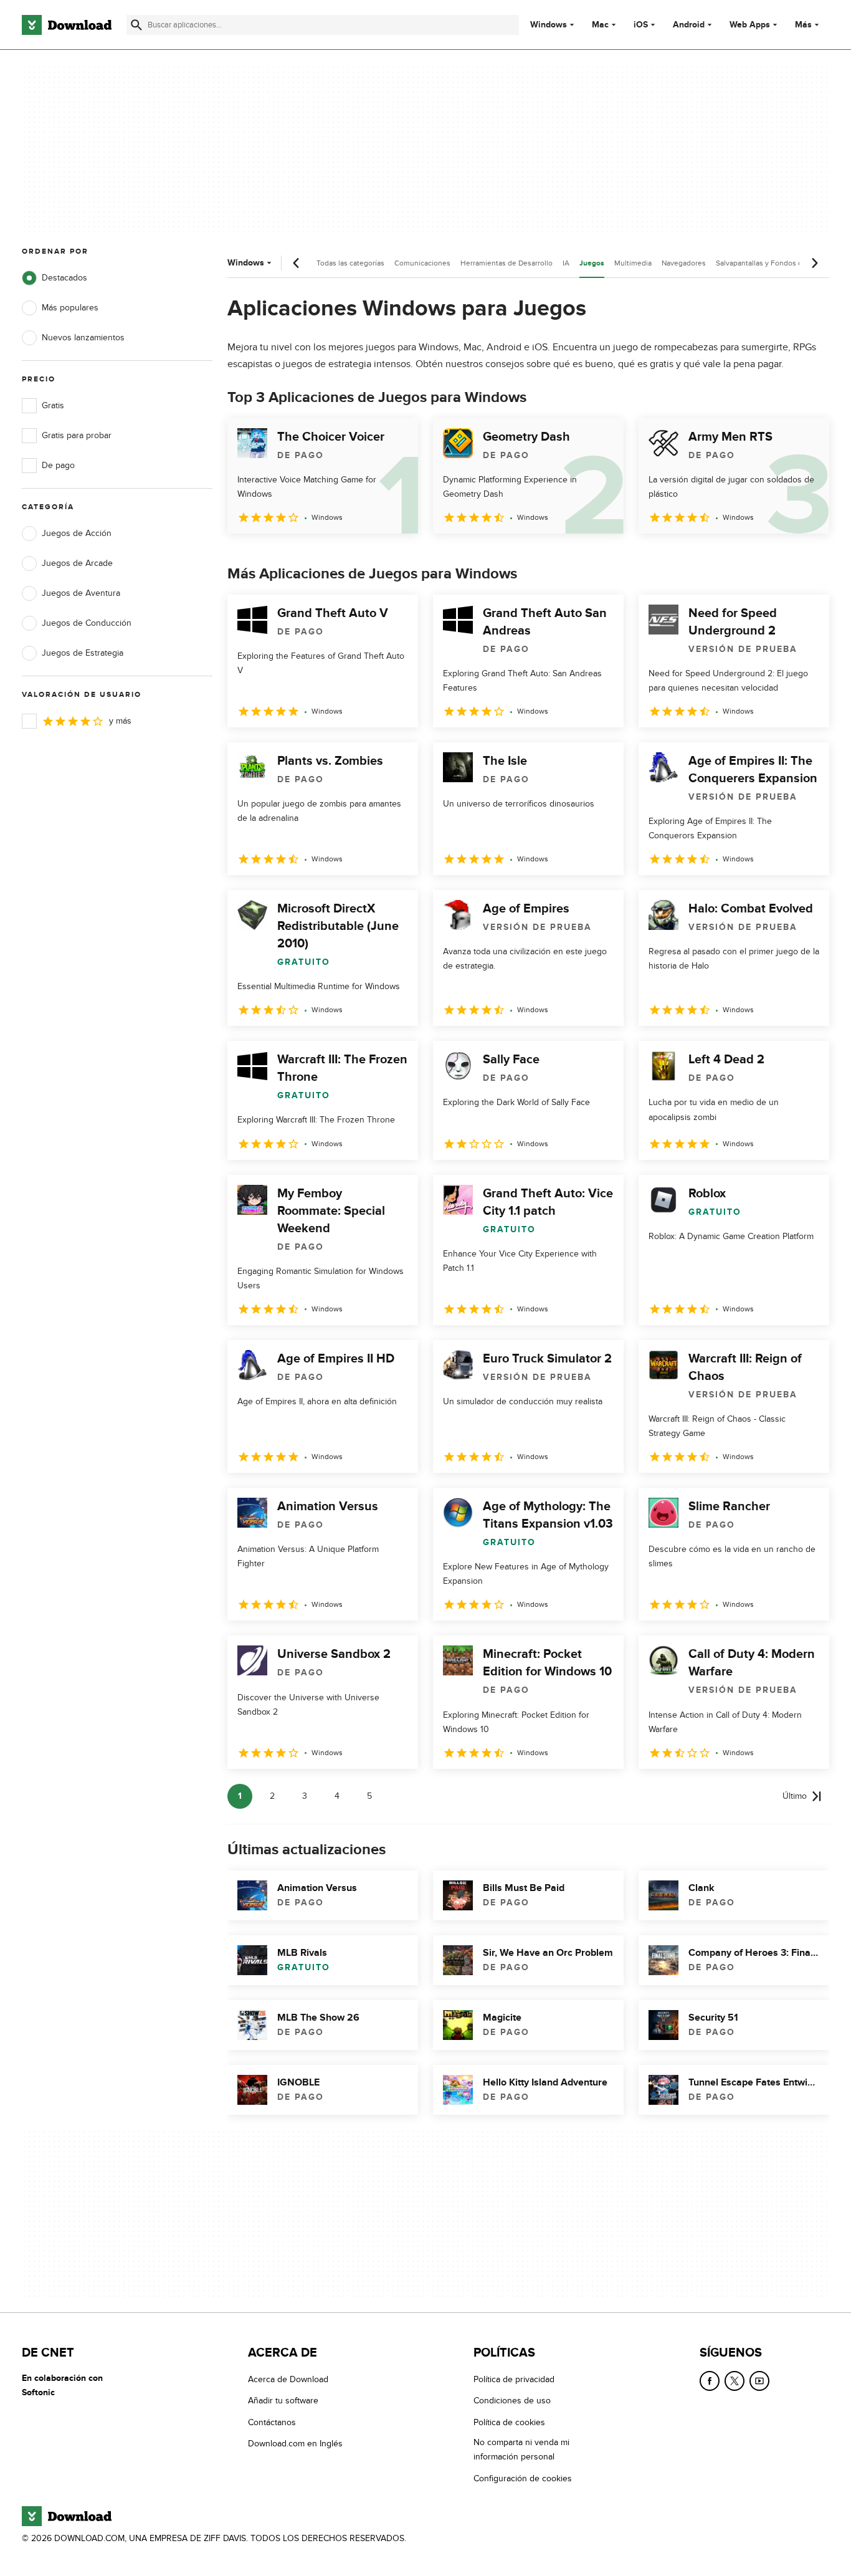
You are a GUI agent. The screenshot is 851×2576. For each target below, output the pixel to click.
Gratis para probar (77, 435)
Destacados (64, 278)
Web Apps (750, 25)
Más (803, 25)
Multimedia (633, 263)
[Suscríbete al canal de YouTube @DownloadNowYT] (759, 2381)
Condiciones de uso (512, 2401)
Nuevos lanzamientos (83, 338)
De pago (58, 465)
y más (120, 721)
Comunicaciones (422, 263)
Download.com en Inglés (295, 2444)
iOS (641, 25)
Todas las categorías (350, 263)
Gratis (53, 405)
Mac (600, 25)
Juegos (592, 263)
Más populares (70, 308)
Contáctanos (272, 2422)
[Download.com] (67, 25)
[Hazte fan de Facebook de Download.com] (710, 2381)
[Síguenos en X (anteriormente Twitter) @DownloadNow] (735, 2381)
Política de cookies (509, 2422)
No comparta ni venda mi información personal (521, 2449)
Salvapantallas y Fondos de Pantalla (775, 263)
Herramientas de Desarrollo (506, 263)
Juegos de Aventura (81, 593)
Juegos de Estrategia (83, 653)
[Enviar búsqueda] (136, 25)
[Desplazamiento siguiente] (814, 263)
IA (566, 263)
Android (689, 25)
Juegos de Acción (77, 533)
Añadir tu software (283, 2401)
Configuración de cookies (523, 2478)
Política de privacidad (514, 2379)
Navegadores (684, 263)
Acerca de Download (288, 2379)
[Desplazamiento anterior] (297, 263)
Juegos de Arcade (77, 563)
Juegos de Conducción (87, 623)
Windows (549, 25)
